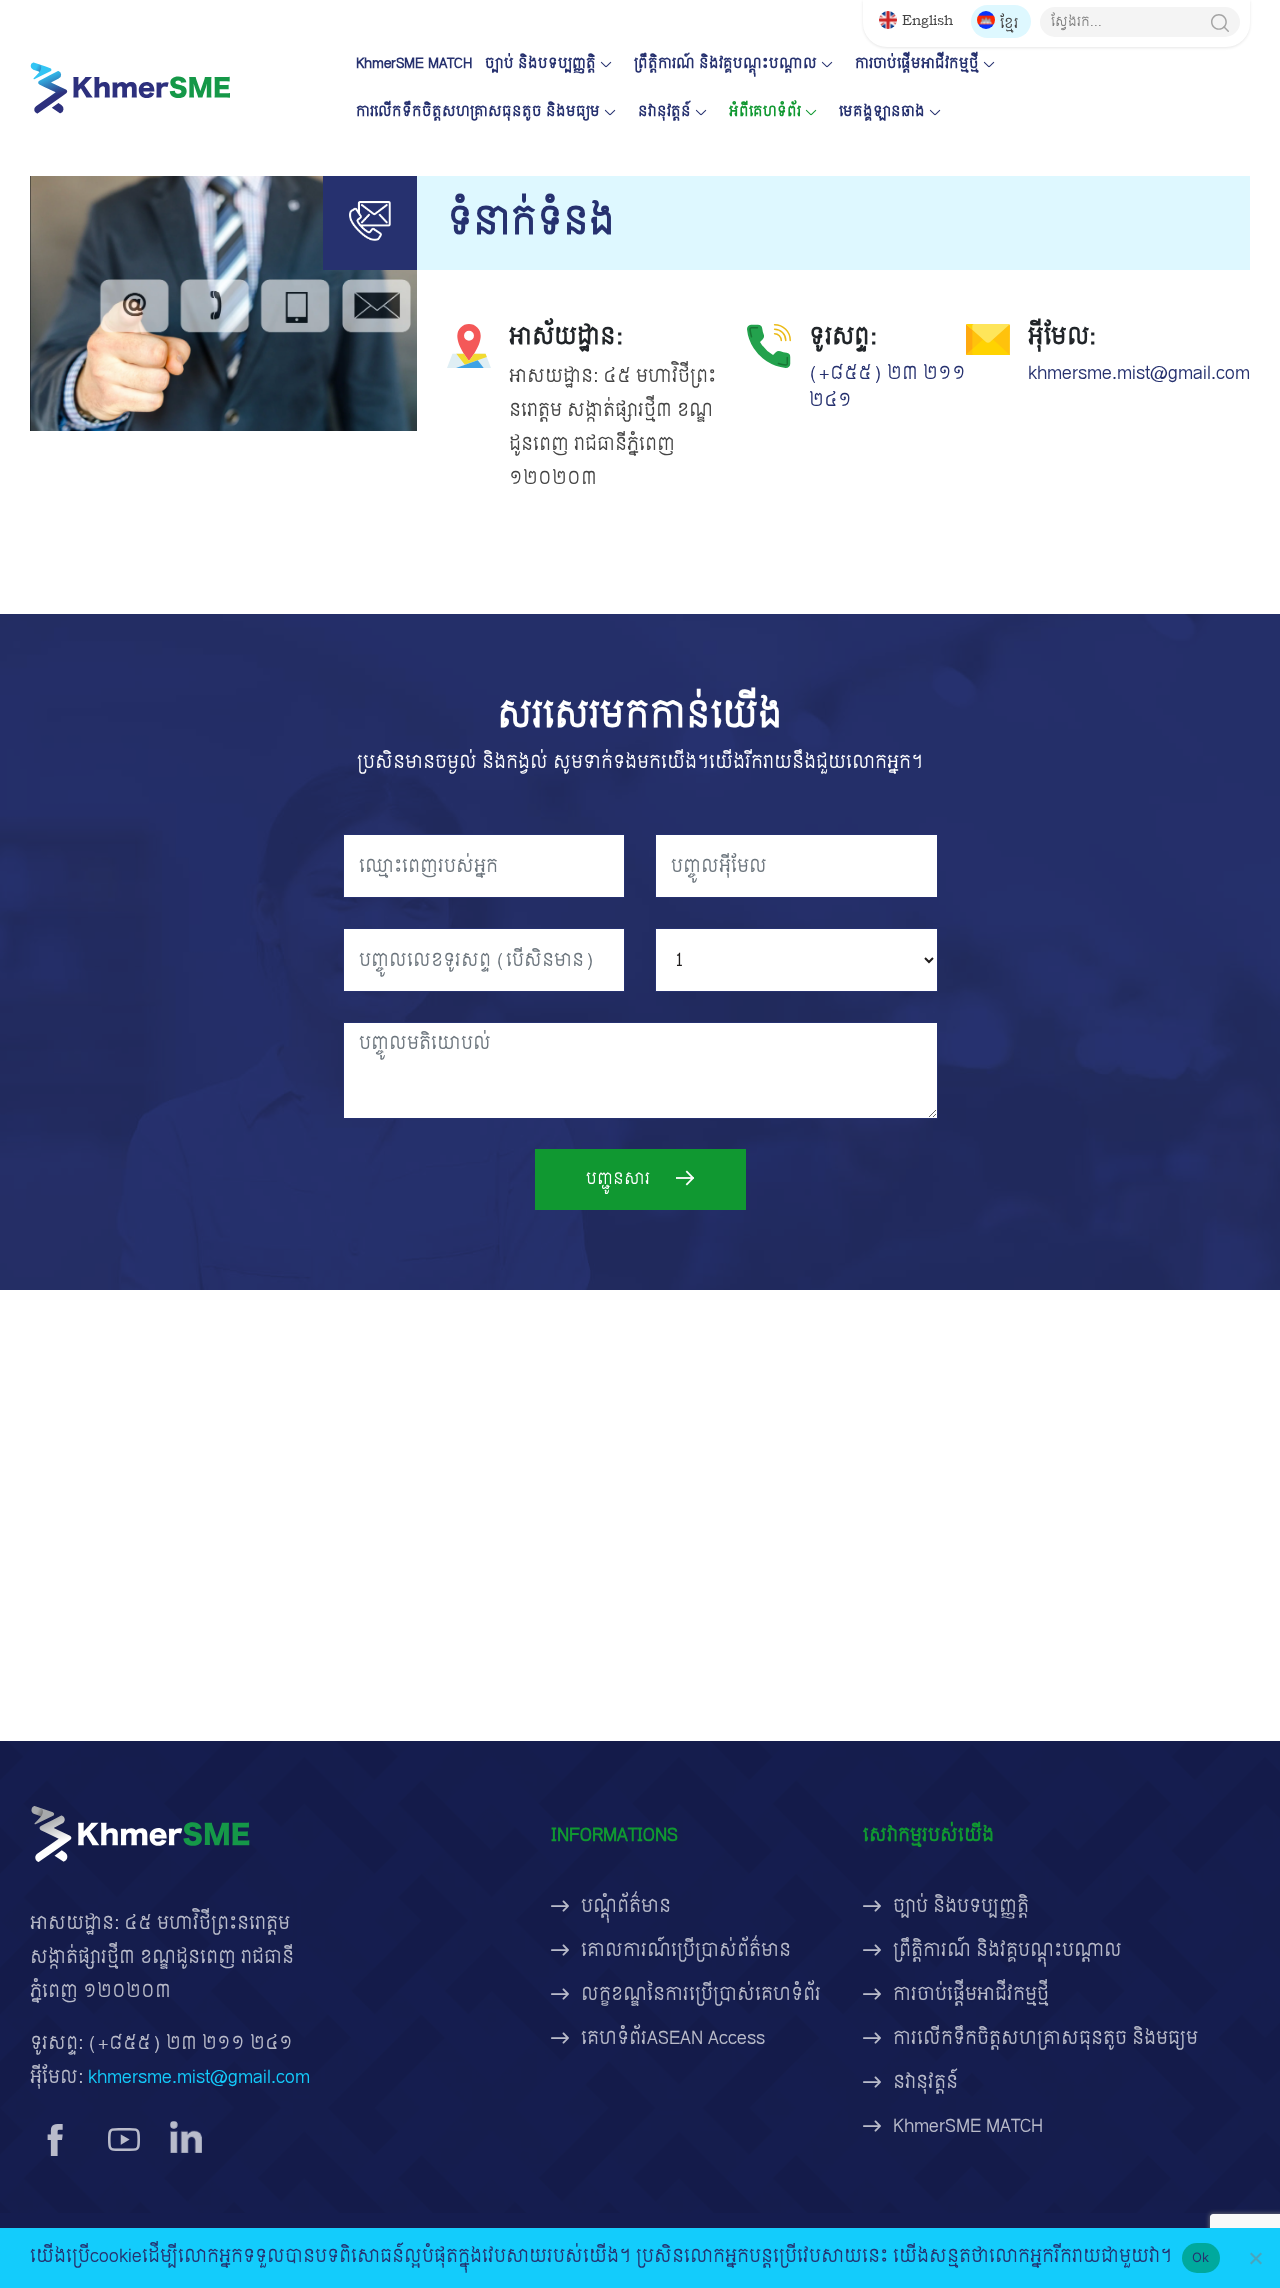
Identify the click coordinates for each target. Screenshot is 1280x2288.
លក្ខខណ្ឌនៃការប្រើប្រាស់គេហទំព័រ (701, 1994)
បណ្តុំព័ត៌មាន (626, 1906)
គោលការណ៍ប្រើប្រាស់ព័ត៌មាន (686, 1950)
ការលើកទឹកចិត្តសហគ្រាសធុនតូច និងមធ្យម (478, 111)
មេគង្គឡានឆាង (882, 111)
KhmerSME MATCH (414, 63)
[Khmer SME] (130, 87)
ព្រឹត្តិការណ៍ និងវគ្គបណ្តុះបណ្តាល (725, 63)
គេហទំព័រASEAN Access (673, 2038)
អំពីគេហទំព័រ (765, 111)
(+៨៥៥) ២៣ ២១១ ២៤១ (887, 387)
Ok (1201, 2257)
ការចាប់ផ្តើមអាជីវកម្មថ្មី (917, 63)
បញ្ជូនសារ (620, 1178)
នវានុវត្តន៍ (664, 111)
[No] (1255, 2258)
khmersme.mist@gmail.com (1139, 373)
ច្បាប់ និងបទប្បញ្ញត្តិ (540, 63)
